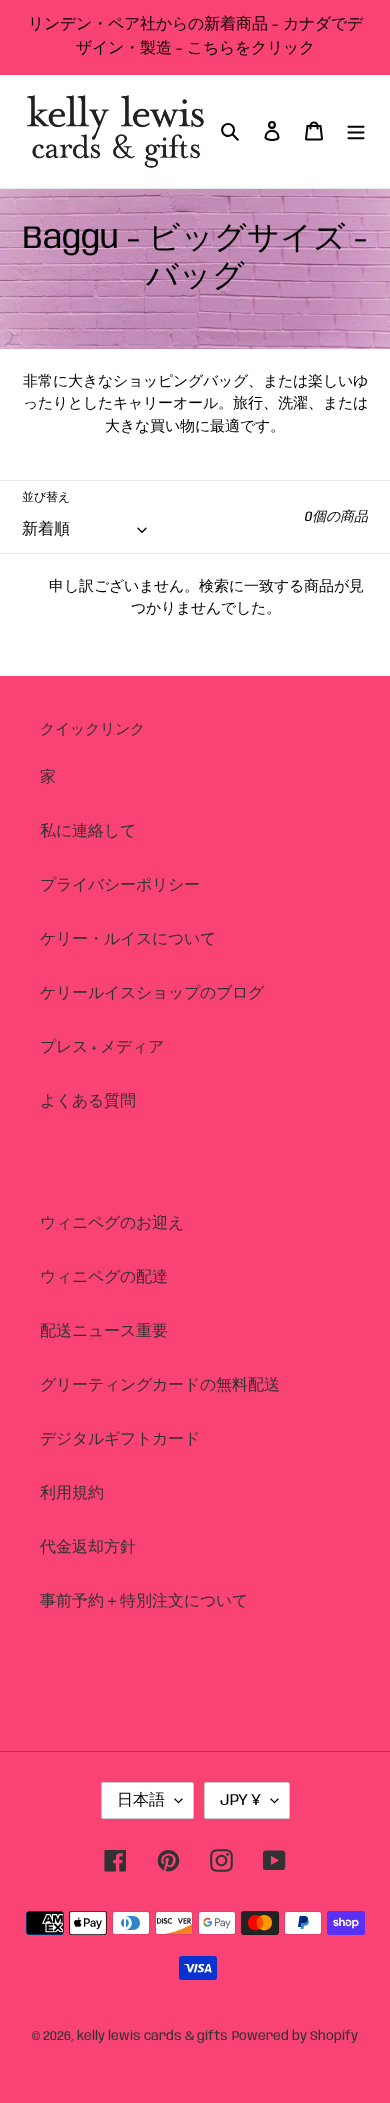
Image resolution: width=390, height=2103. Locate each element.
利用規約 (72, 1493)
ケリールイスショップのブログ (152, 993)
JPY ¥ (240, 1800)
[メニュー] (356, 131)
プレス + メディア (102, 1047)
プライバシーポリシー (120, 885)
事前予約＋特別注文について (144, 1601)
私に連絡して (88, 831)
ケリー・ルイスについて (128, 939)
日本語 (141, 1800)
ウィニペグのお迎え (112, 1223)
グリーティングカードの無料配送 (160, 1385)
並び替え (46, 497)
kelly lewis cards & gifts (152, 2036)
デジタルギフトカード (120, 1439)
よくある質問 (88, 1101)
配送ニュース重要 (104, 1331)
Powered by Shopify (295, 2036)
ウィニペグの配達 (104, 1277)
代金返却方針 (88, 1547)
